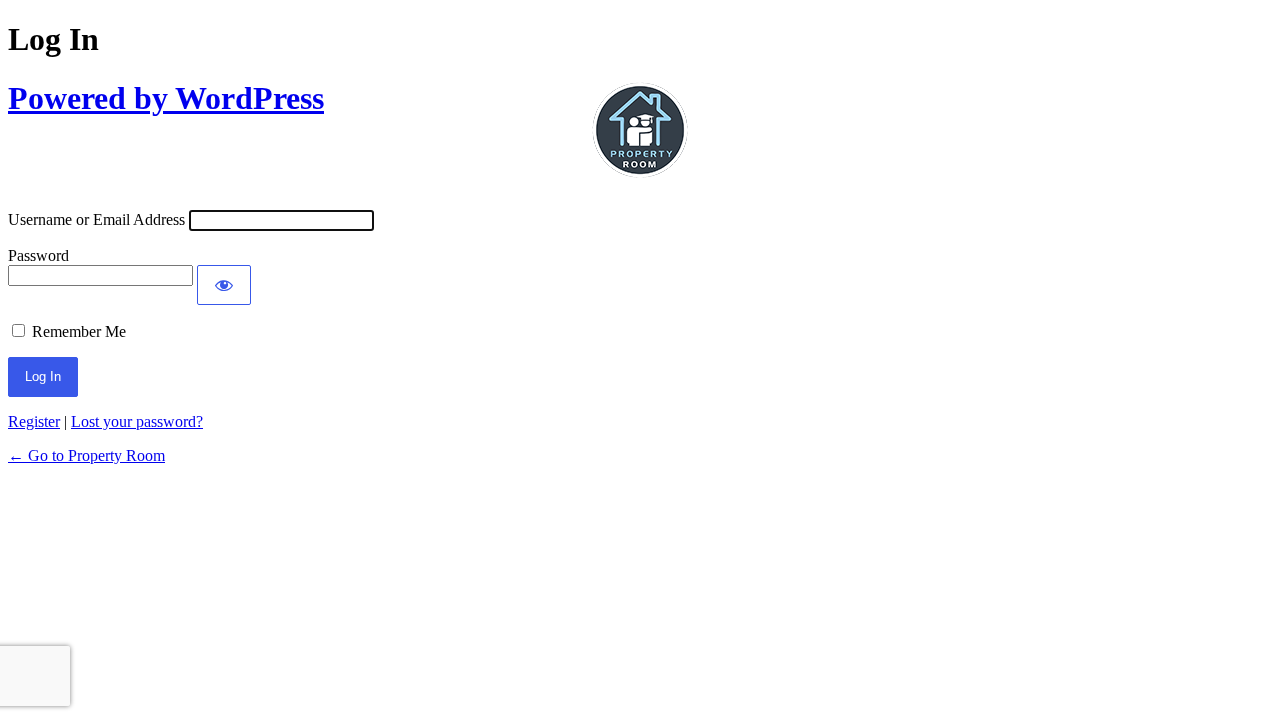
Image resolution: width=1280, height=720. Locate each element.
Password (38, 255)
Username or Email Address (96, 219)
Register (34, 421)
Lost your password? (137, 421)
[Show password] (224, 285)
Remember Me (79, 331)
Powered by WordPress (166, 98)
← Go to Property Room (86, 455)
